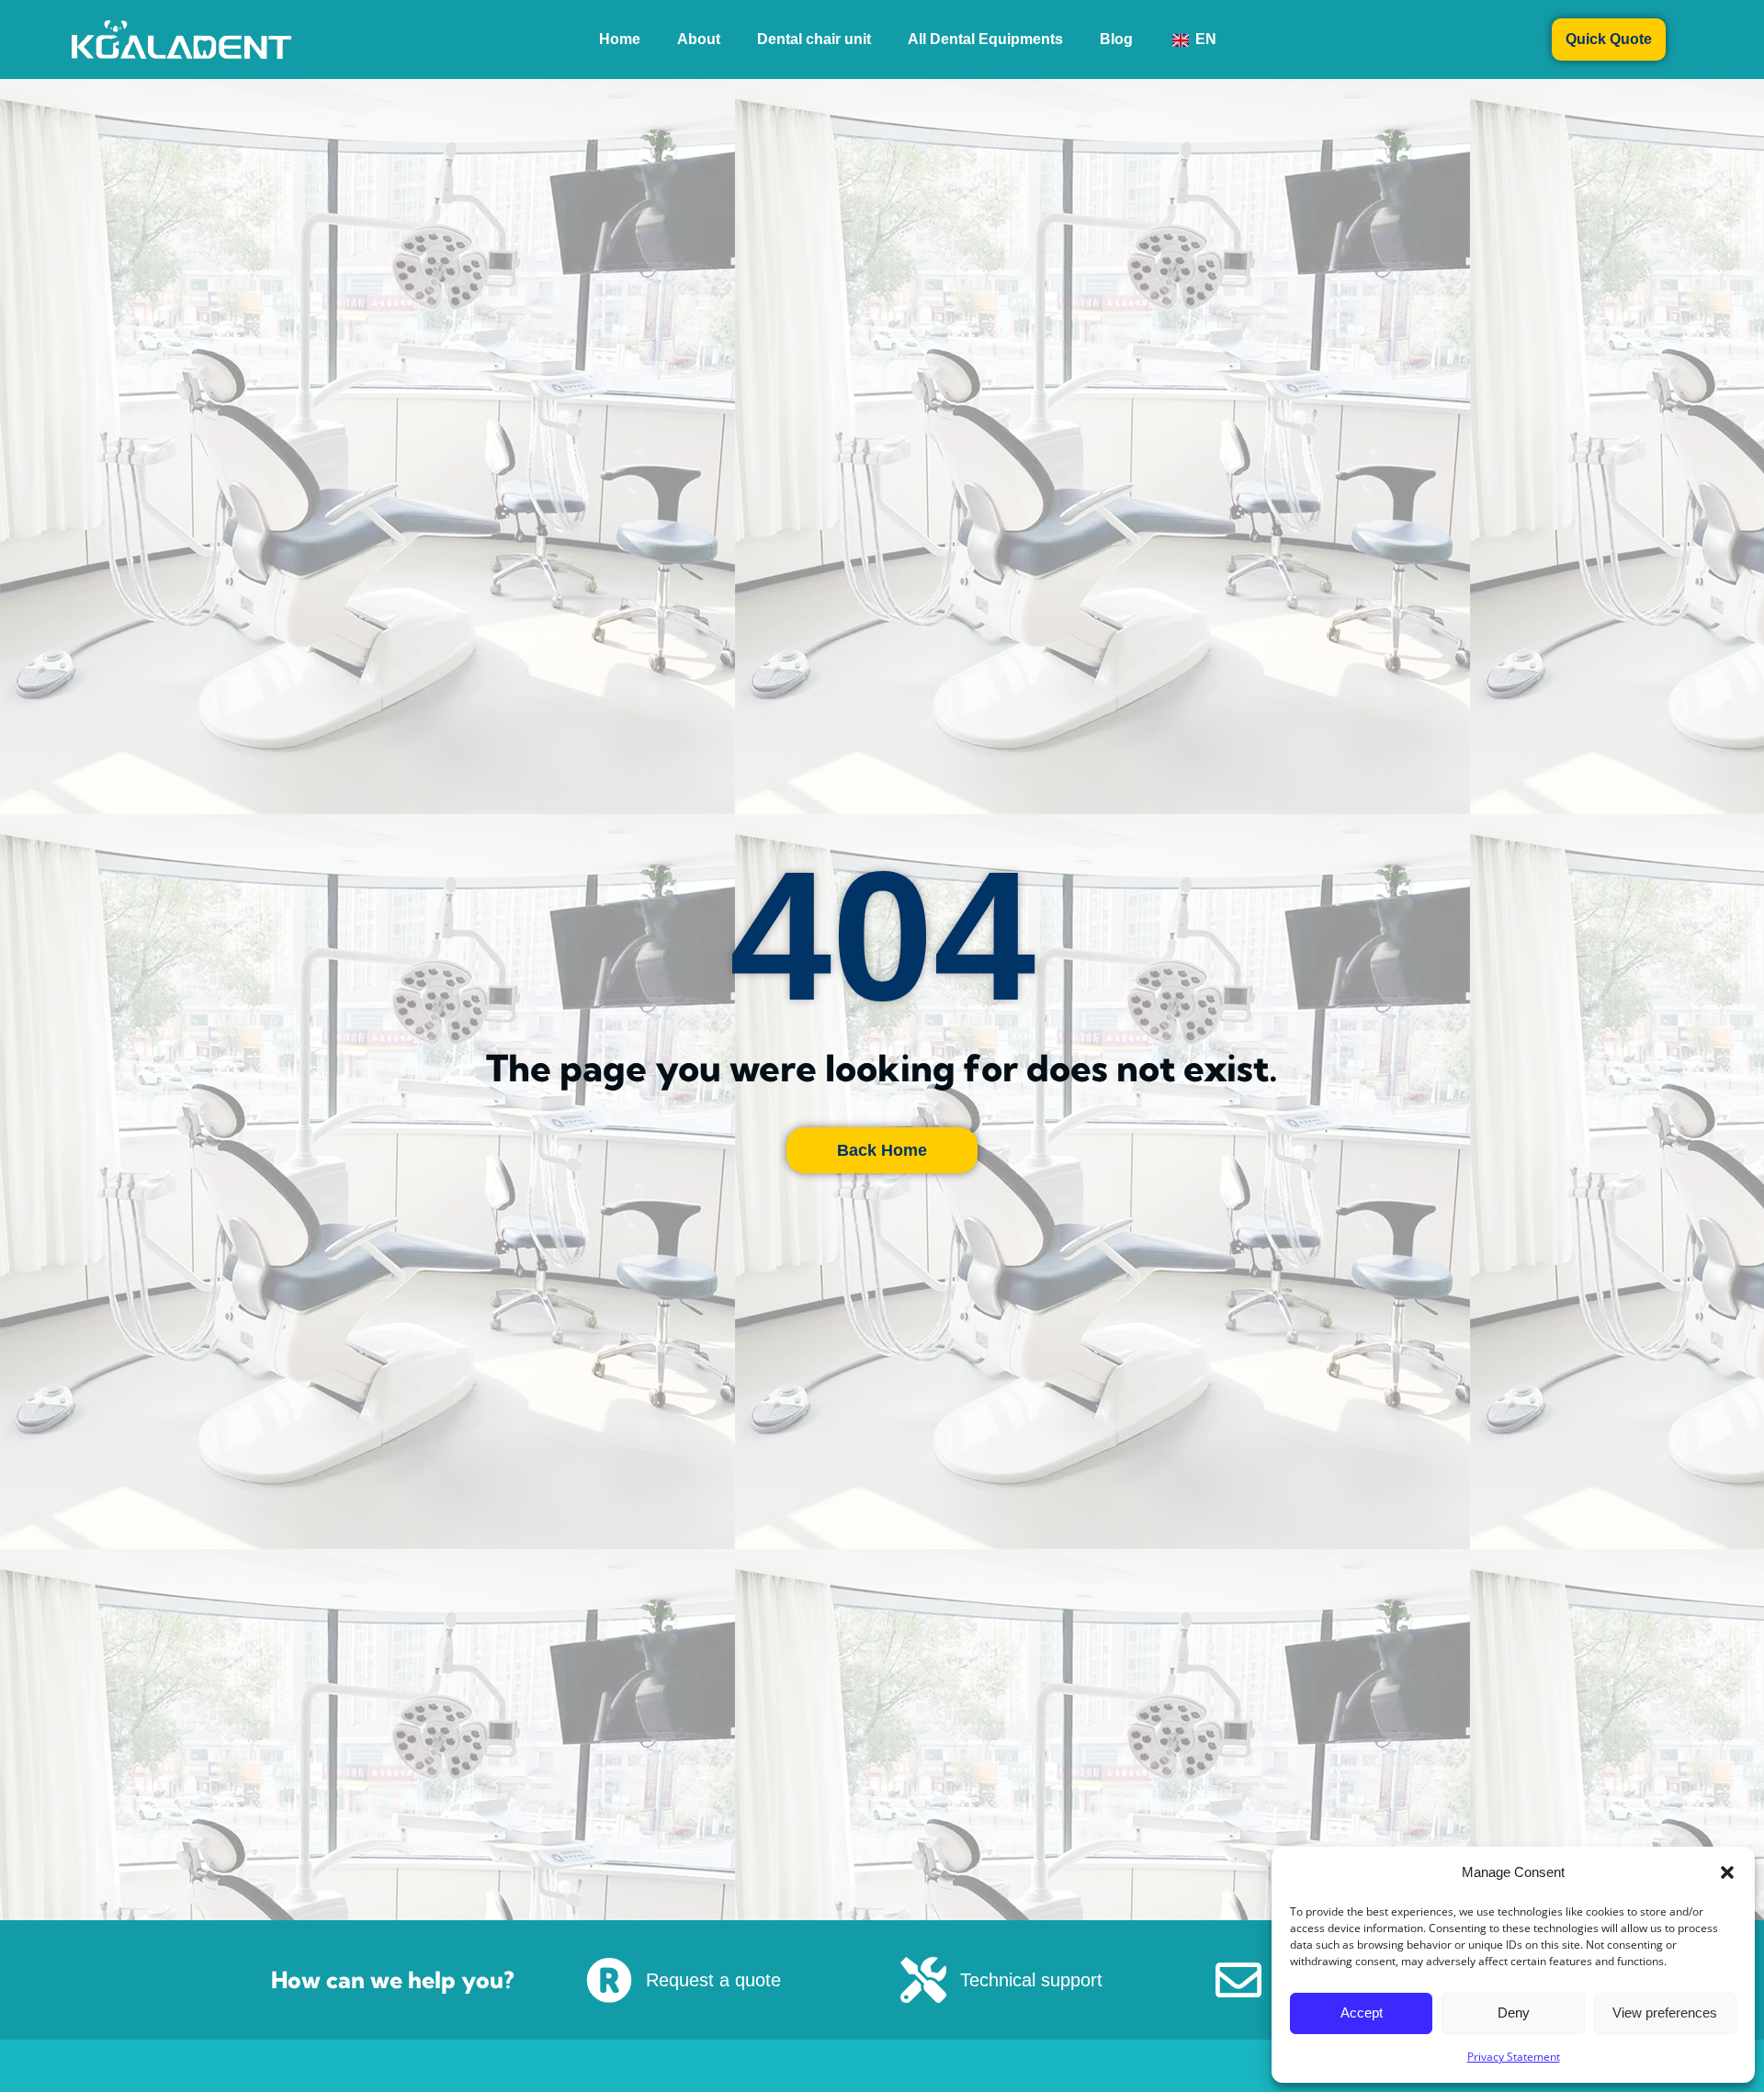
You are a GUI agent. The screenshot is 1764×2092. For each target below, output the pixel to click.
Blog (1116, 39)
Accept (1362, 2013)
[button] (1727, 1872)
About (662, 39)
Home (583, 39)
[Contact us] (1238, 1980)
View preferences (1665, 2013)
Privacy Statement (1514, 2057)
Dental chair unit (777, 39)
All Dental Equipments (967, 39)
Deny (1514, 2013)
